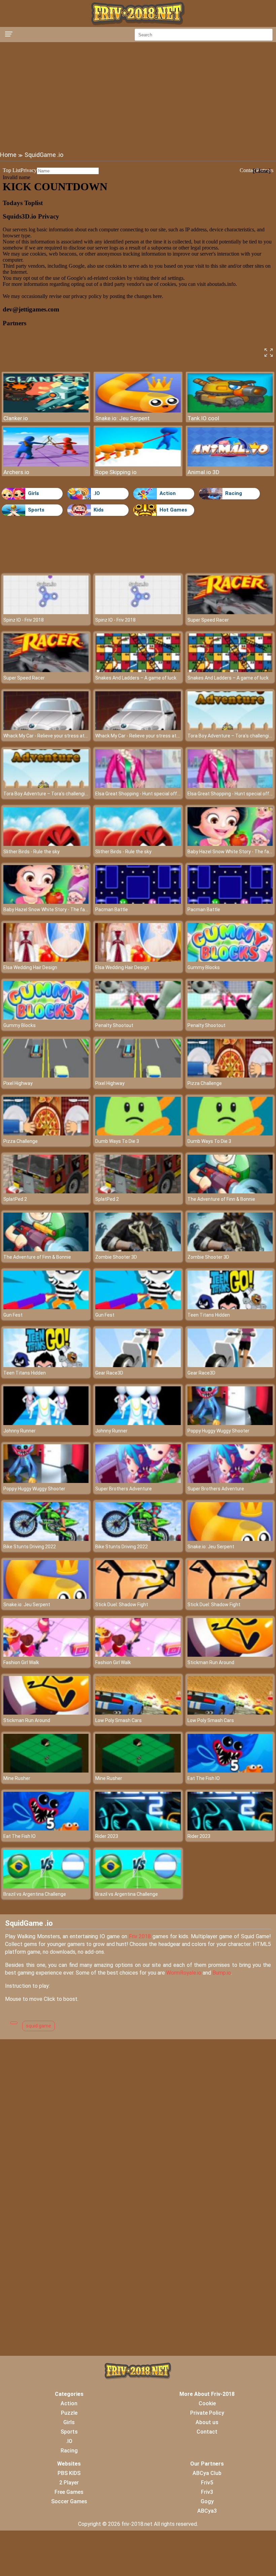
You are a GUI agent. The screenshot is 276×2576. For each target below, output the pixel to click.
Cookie (207, 2403)
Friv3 (207, 2492)
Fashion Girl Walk (21, 1662)
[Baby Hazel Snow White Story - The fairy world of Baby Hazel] (230, 844)
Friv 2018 (140, 1936)
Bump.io (222, 1973)
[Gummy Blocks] (230, 960)
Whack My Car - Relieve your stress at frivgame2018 (60, 736)
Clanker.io (16, 418)
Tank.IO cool (203, 418)
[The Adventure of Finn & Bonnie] (230, 1192)
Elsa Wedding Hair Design (30, 967)
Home (8, 155)
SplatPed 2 (15, 1199)
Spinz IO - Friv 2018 (24, 620)
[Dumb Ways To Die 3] (138, 1134)
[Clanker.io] (46, 411)
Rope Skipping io (116, 472)
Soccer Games (69, 2501)
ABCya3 (207, 2511)
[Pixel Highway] (46, 1076)
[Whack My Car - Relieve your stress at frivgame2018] (46, 728)
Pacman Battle (112, 910)
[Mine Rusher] (46, 1771)
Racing (234, 493)
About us (207, 2422)
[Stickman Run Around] (230, 1655)
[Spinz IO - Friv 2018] (46, 612)
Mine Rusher (17, 1778)
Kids (99, 510)
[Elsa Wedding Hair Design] (46, 960)
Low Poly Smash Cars (118, 1720)
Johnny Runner (20, 1431)
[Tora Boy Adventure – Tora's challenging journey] (230, 728)
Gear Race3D (109, 1373)
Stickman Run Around (211, 1662)
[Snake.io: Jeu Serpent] (138, 411)
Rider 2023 (107, 1836)
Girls (33, 493)
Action (168, 493)
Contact (207, 2432)
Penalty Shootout (114, 1025)
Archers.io (16, 472)
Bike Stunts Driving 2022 (30, 1547)
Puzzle (69, 2413)
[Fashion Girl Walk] (46, 1655)
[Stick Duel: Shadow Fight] (138, 1597)
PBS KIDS (69, 2473)
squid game (39, 2026)
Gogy (207, 2501)
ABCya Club (207, 2473)
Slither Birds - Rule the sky (31, 852)
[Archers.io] (46, 465)
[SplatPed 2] (46, 1192)
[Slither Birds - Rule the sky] (46, 844)
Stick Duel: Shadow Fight (122, 1605)
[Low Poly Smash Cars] (138, 1713)
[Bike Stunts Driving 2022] (46, 1539)
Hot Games (173, 510)
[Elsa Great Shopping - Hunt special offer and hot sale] (138, 786)
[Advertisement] (138, 96)
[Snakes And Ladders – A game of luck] (138, 670)
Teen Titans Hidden (209, 1315)
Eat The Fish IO (204, 1778)
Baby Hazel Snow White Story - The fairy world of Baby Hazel (68, 910)
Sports (36, 510)
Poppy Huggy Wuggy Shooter (218, 1431)
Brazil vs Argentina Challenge (35, 1894)
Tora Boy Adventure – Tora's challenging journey (55, 794)
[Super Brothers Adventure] (138, 1481)
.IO (97, 493)
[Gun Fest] (46, 1307)
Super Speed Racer (208, 620)
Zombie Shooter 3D (116, 1257)
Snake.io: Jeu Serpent (123, 418)
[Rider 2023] (138, 1829)
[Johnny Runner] (46, 1423)
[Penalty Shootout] (138, 1018)
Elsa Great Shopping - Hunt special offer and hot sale (152, 794)
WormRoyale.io (184, 1973)
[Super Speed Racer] (230, 612)
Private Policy (207, 2413)
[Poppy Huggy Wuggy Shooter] (230, 1423)
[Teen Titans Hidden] (230, 1307)
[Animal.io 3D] (230, 465)
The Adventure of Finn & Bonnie (221, 1199)
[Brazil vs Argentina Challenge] (46, 1887)
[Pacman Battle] (138, 902)
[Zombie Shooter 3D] (138, 1249)
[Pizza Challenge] (230, 1076)
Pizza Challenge (205, 1083)
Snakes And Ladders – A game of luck (136, 678)
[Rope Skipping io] (138, 465)
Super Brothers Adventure (124, 1489)
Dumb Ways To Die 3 (117, 1141)
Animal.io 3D (203, 472)
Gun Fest (13, 1315)
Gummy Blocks (204, 967)
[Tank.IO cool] (230, 411)
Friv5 (207, 2483)
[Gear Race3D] (138, 1365)
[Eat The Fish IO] (230, 1771)
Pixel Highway (18, 1083)
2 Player (69, 2483)
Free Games (69, 2492)
